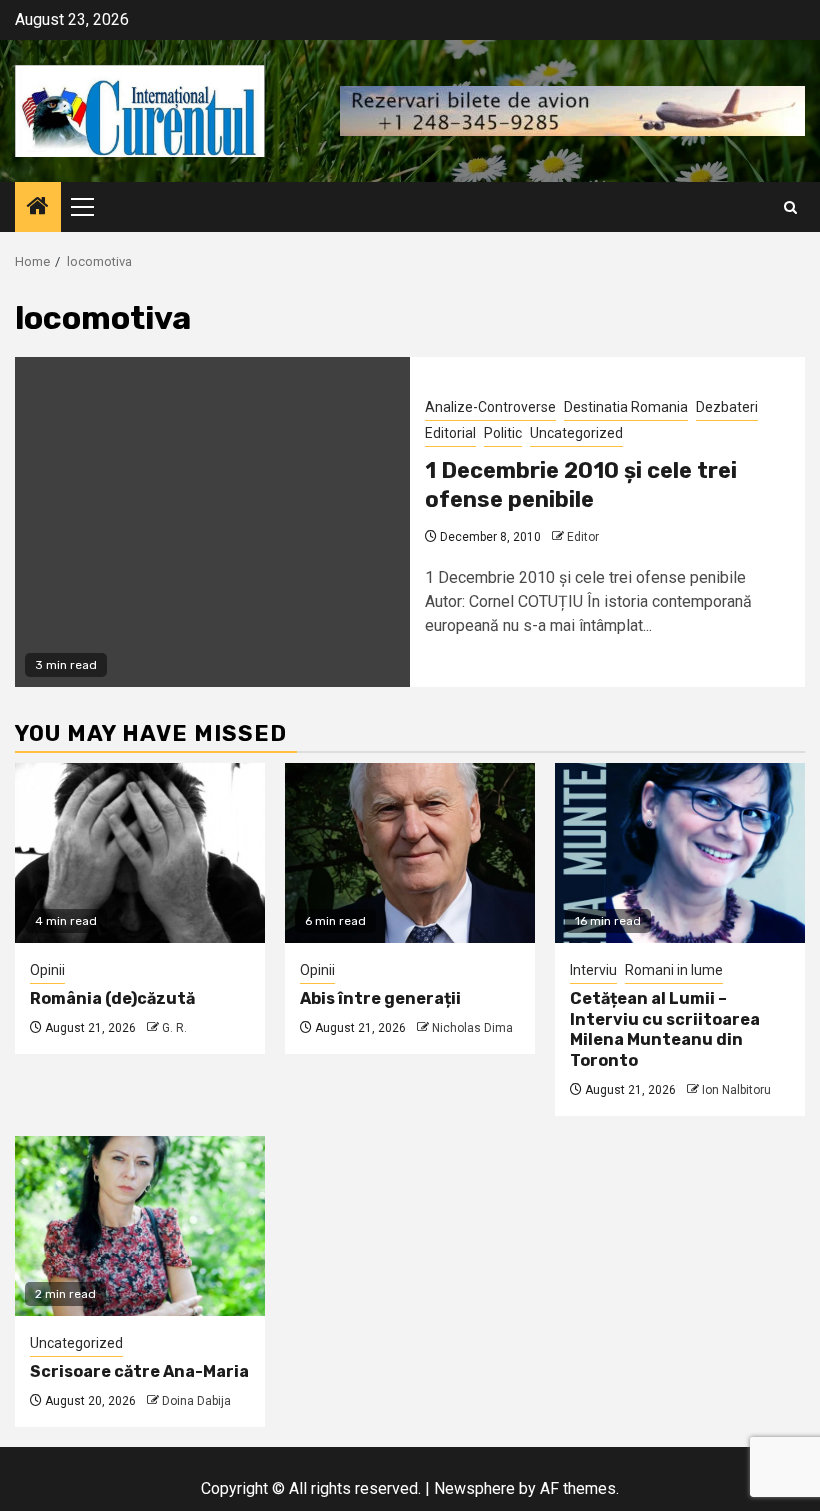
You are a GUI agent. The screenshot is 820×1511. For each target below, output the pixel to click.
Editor (583, 537)
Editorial (450, 433)
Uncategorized (576, 433)
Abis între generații (380, 998)
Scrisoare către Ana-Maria (139, 1371)
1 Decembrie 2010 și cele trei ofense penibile (581, 485)
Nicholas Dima (472, 1028)
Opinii (47, 970)
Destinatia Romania (626, 407)
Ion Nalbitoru (736, 1090)
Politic (503, 433)
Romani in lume (674, 970)
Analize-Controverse (490, 407)
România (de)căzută (112, 998)
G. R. (174, 1028)
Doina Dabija (196, 1401)
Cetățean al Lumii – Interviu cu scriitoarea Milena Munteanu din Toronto (665, 1029)
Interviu (593, 970)
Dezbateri (727, 407)
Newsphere (474, 1488)
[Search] (790, 207)
